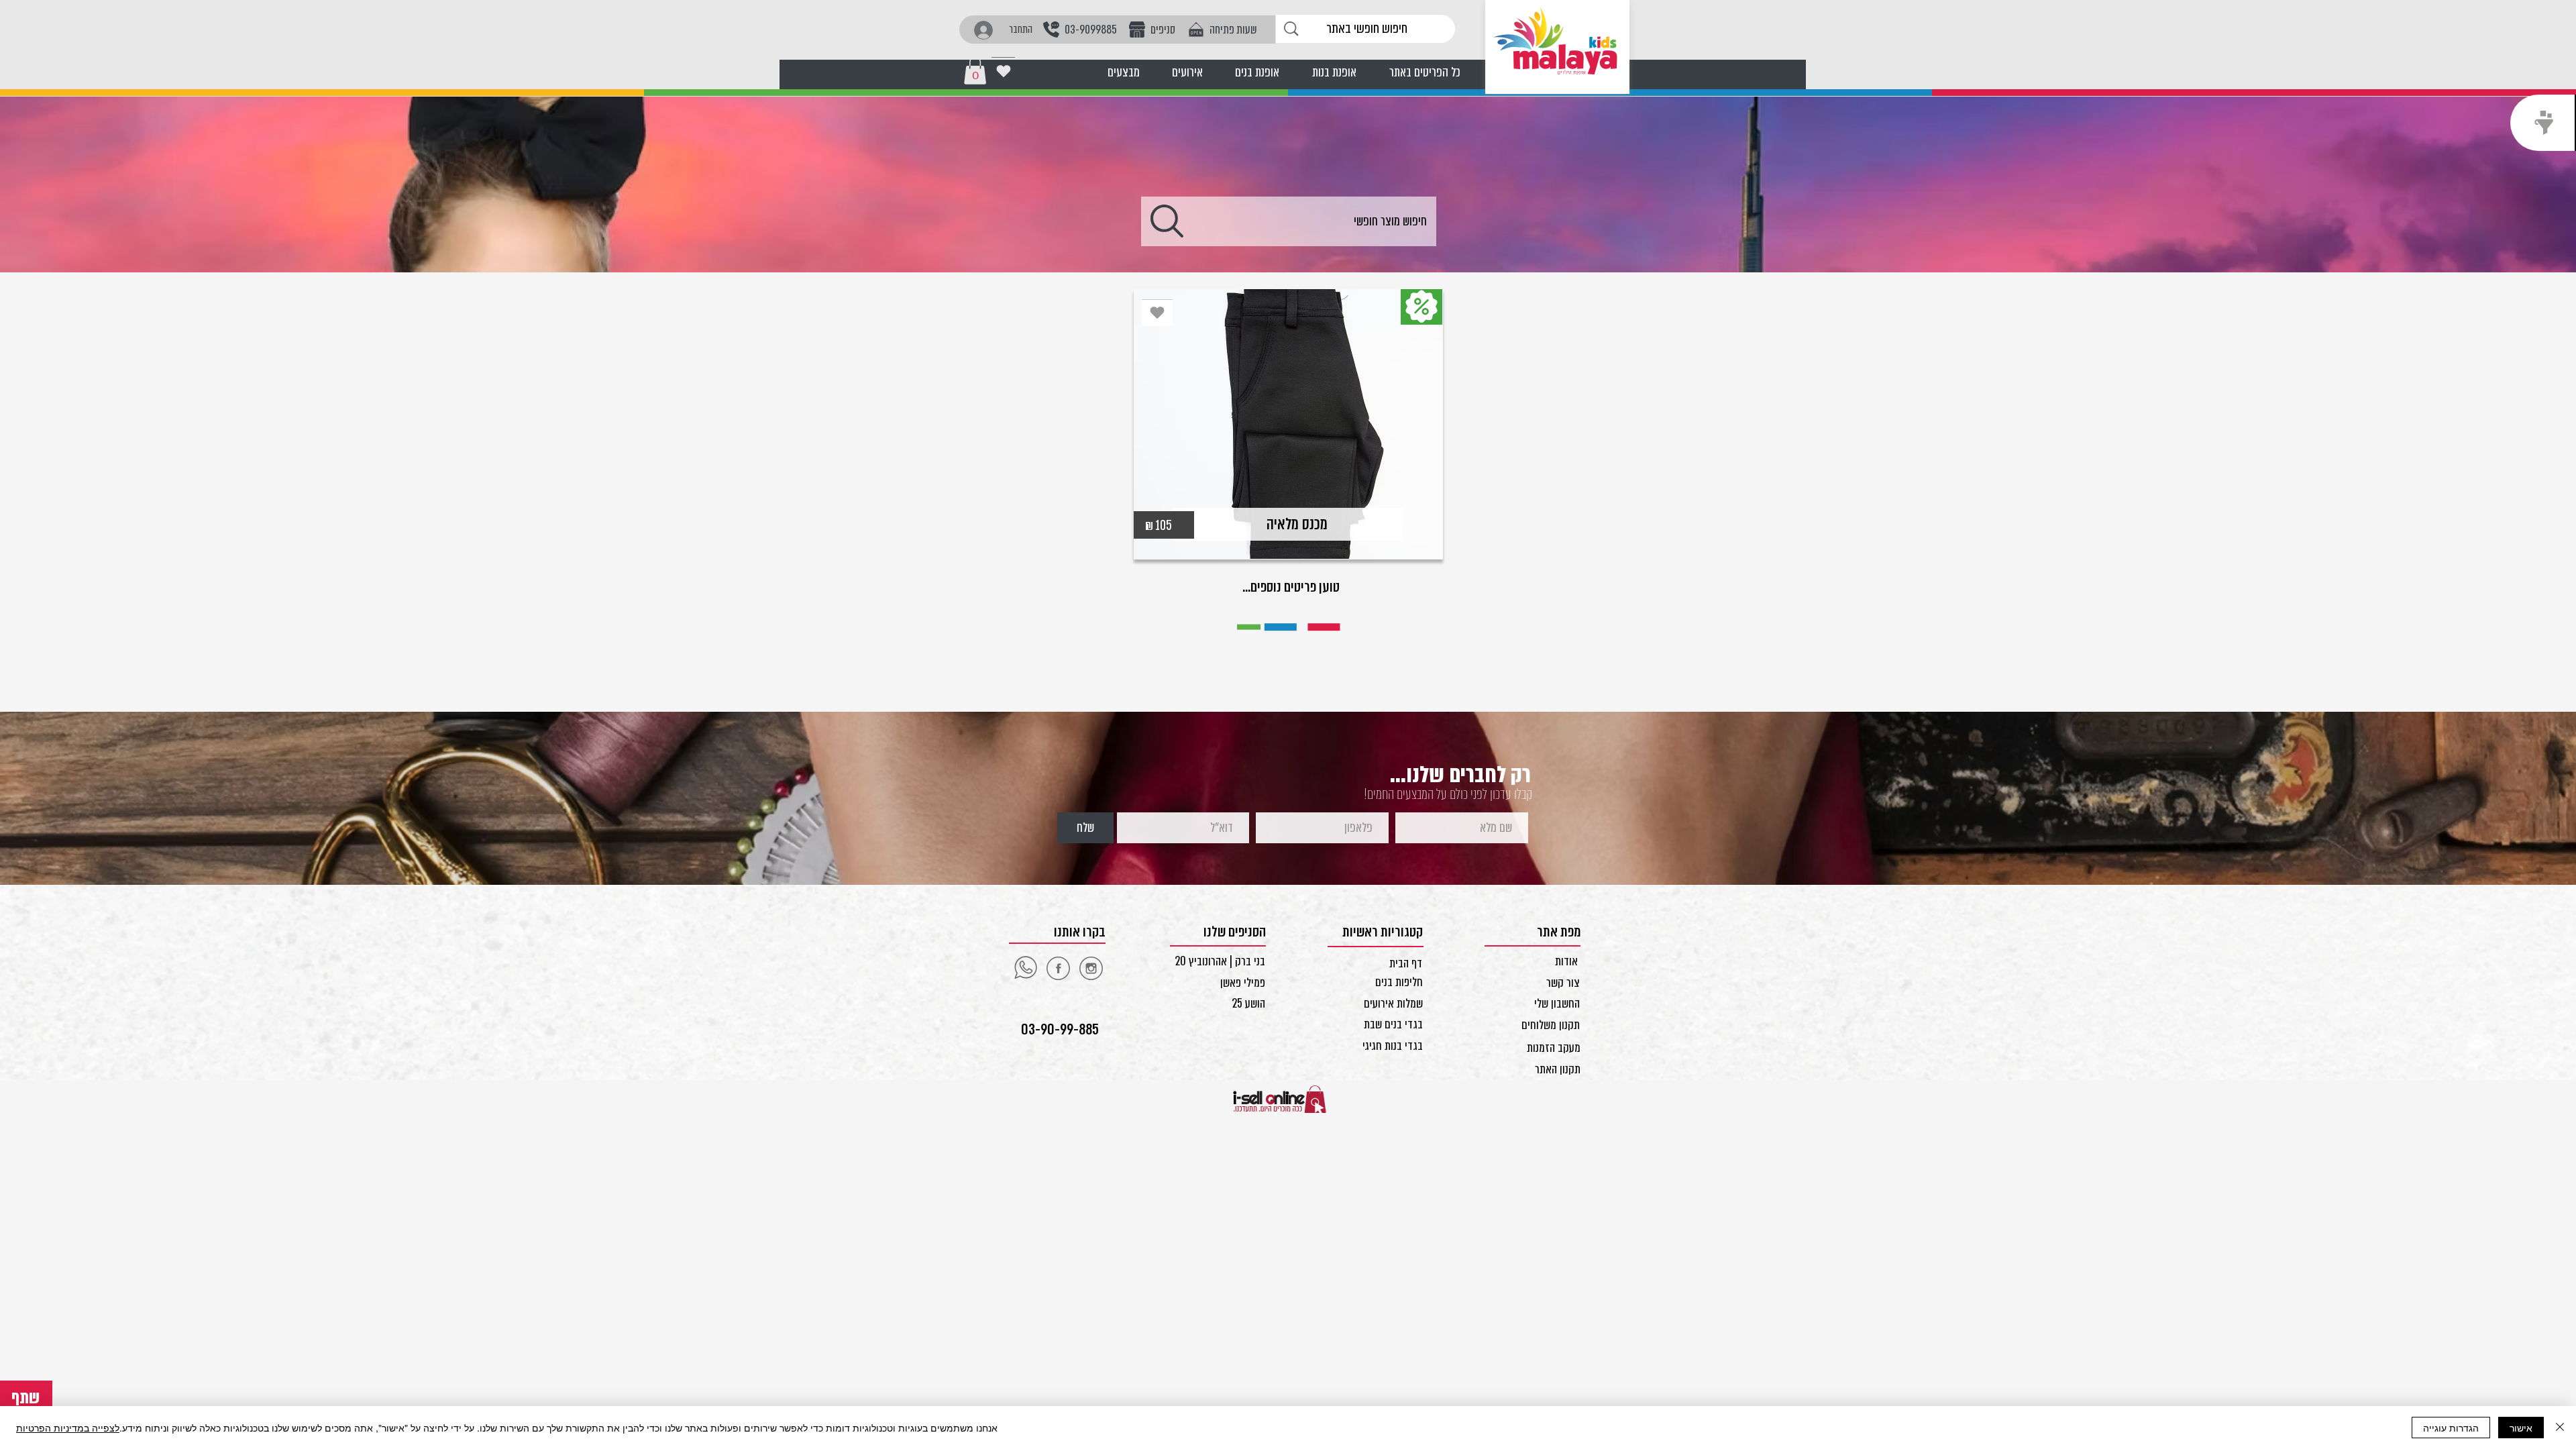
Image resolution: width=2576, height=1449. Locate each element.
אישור (2521, 1428)
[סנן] (2543, 123)
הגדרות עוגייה (2451, 1428)
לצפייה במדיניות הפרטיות (68, 1428)
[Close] (2560, 1428)
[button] (975, 70)
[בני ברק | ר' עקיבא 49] (1091, 968)
